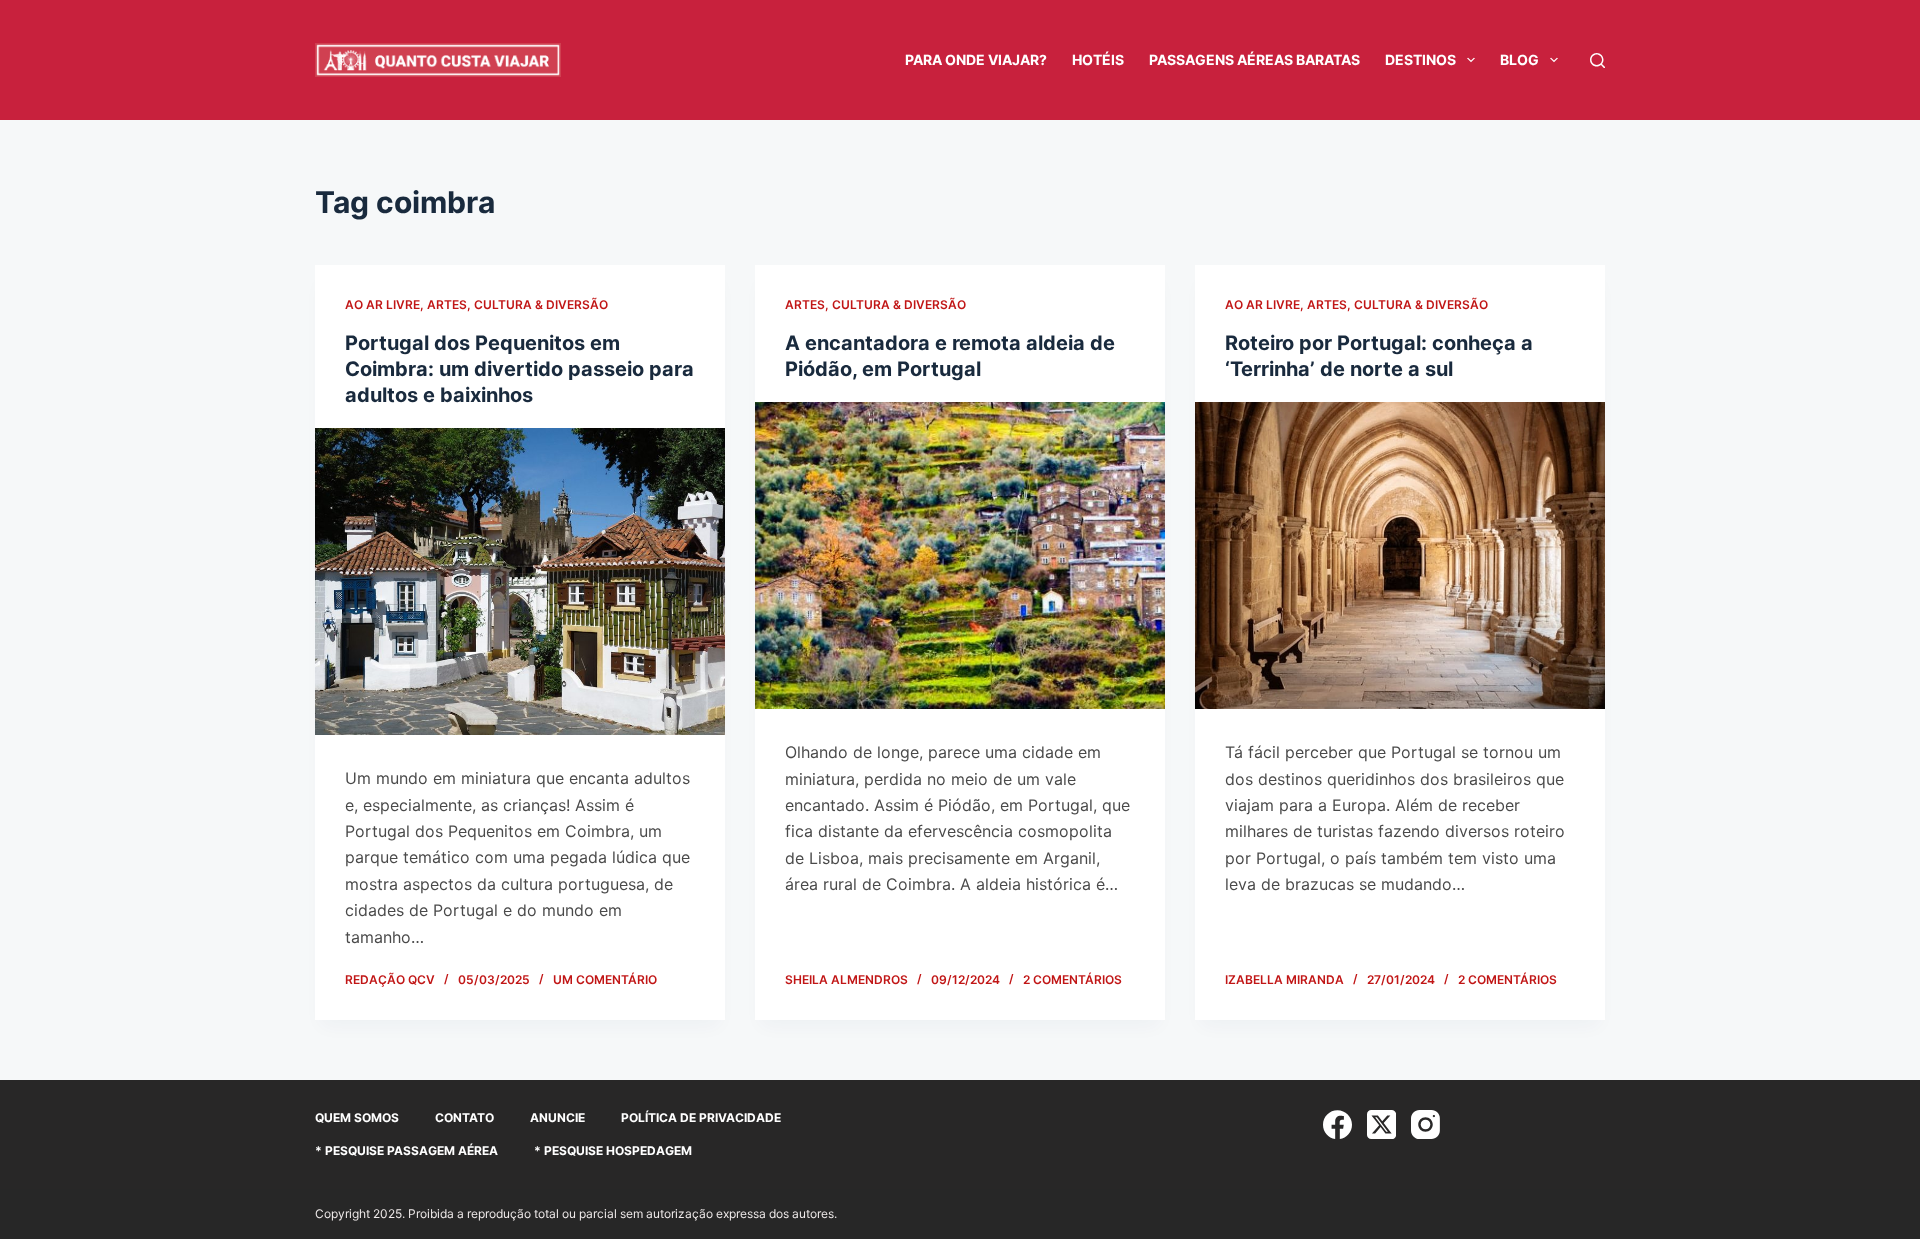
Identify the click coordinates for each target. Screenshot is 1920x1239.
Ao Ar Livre (382, 304)
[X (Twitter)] (1381, 1124)
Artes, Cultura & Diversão (517, 304)
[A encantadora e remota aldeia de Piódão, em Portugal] (960, 556)
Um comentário (605, 979)
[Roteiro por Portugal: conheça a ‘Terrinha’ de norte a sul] (1400, 556)
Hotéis (1098, 59)
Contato (464, 1117)
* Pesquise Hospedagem (613, 1150)
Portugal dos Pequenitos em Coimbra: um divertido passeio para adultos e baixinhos (519, 369)
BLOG (1519, 59)
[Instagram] (1425, 1124)
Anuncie (557, 1117)
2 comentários (1072, 979)
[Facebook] (1337, 1124)
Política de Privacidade (701, 1117)
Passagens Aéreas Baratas (1254, 59)
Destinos (1420, 59)
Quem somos (357, 1117)
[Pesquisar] (1597, 60)
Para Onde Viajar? (976, 59)
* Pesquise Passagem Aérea (406, 1150)
